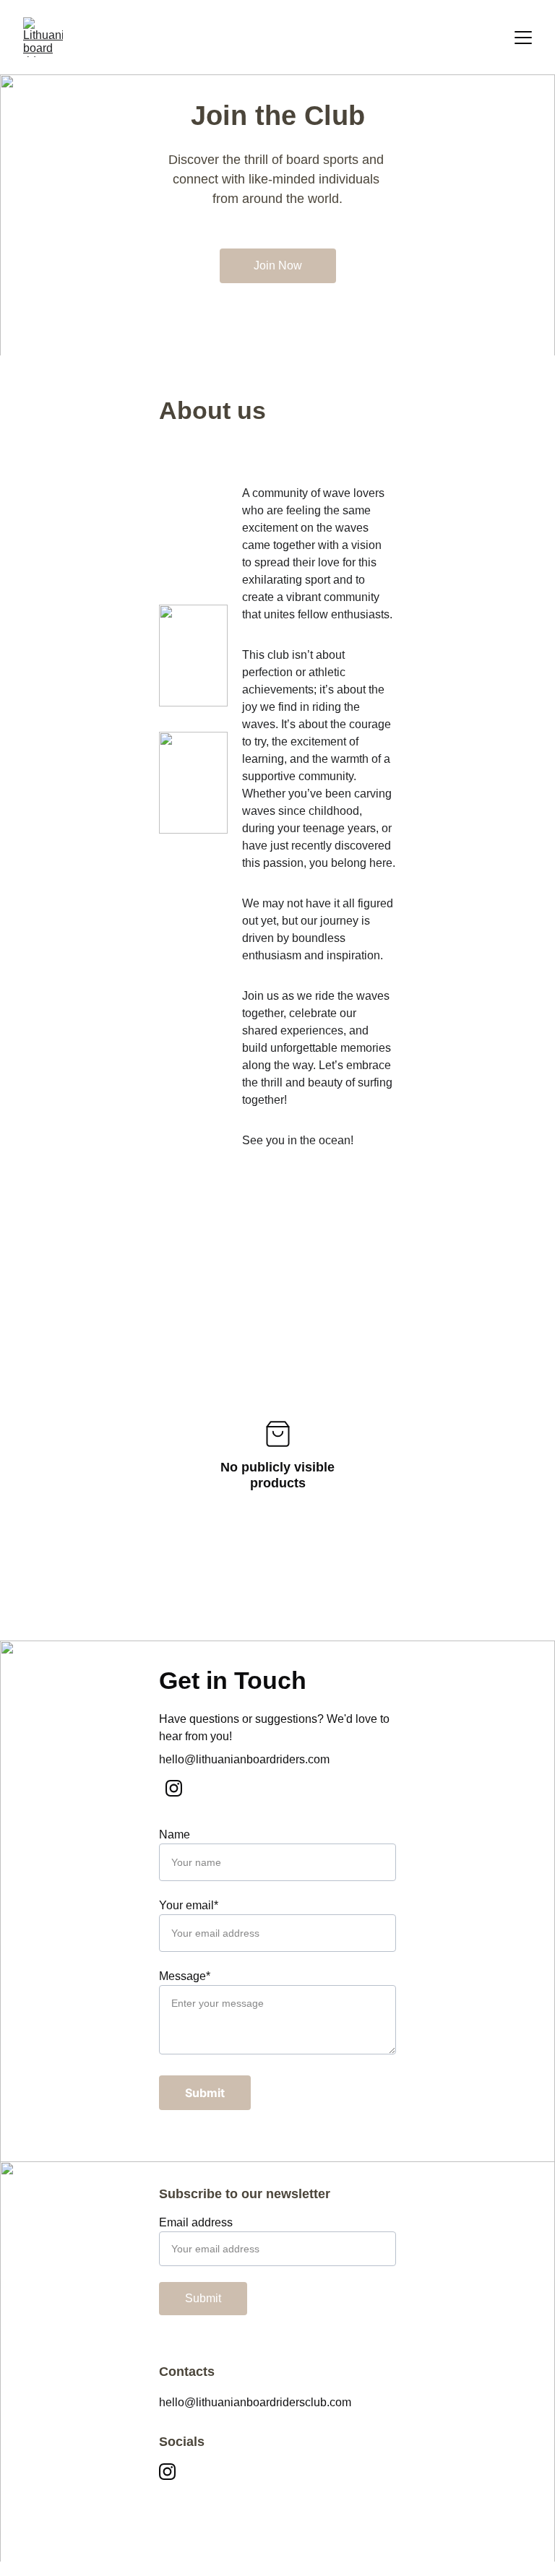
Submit (205, 2093)
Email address (196, 2222)
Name (175, 1834)
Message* (185, 1976)
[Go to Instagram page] (174, 1788)
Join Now (278, 265)
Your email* (189, 1905)
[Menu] (523, 38)
